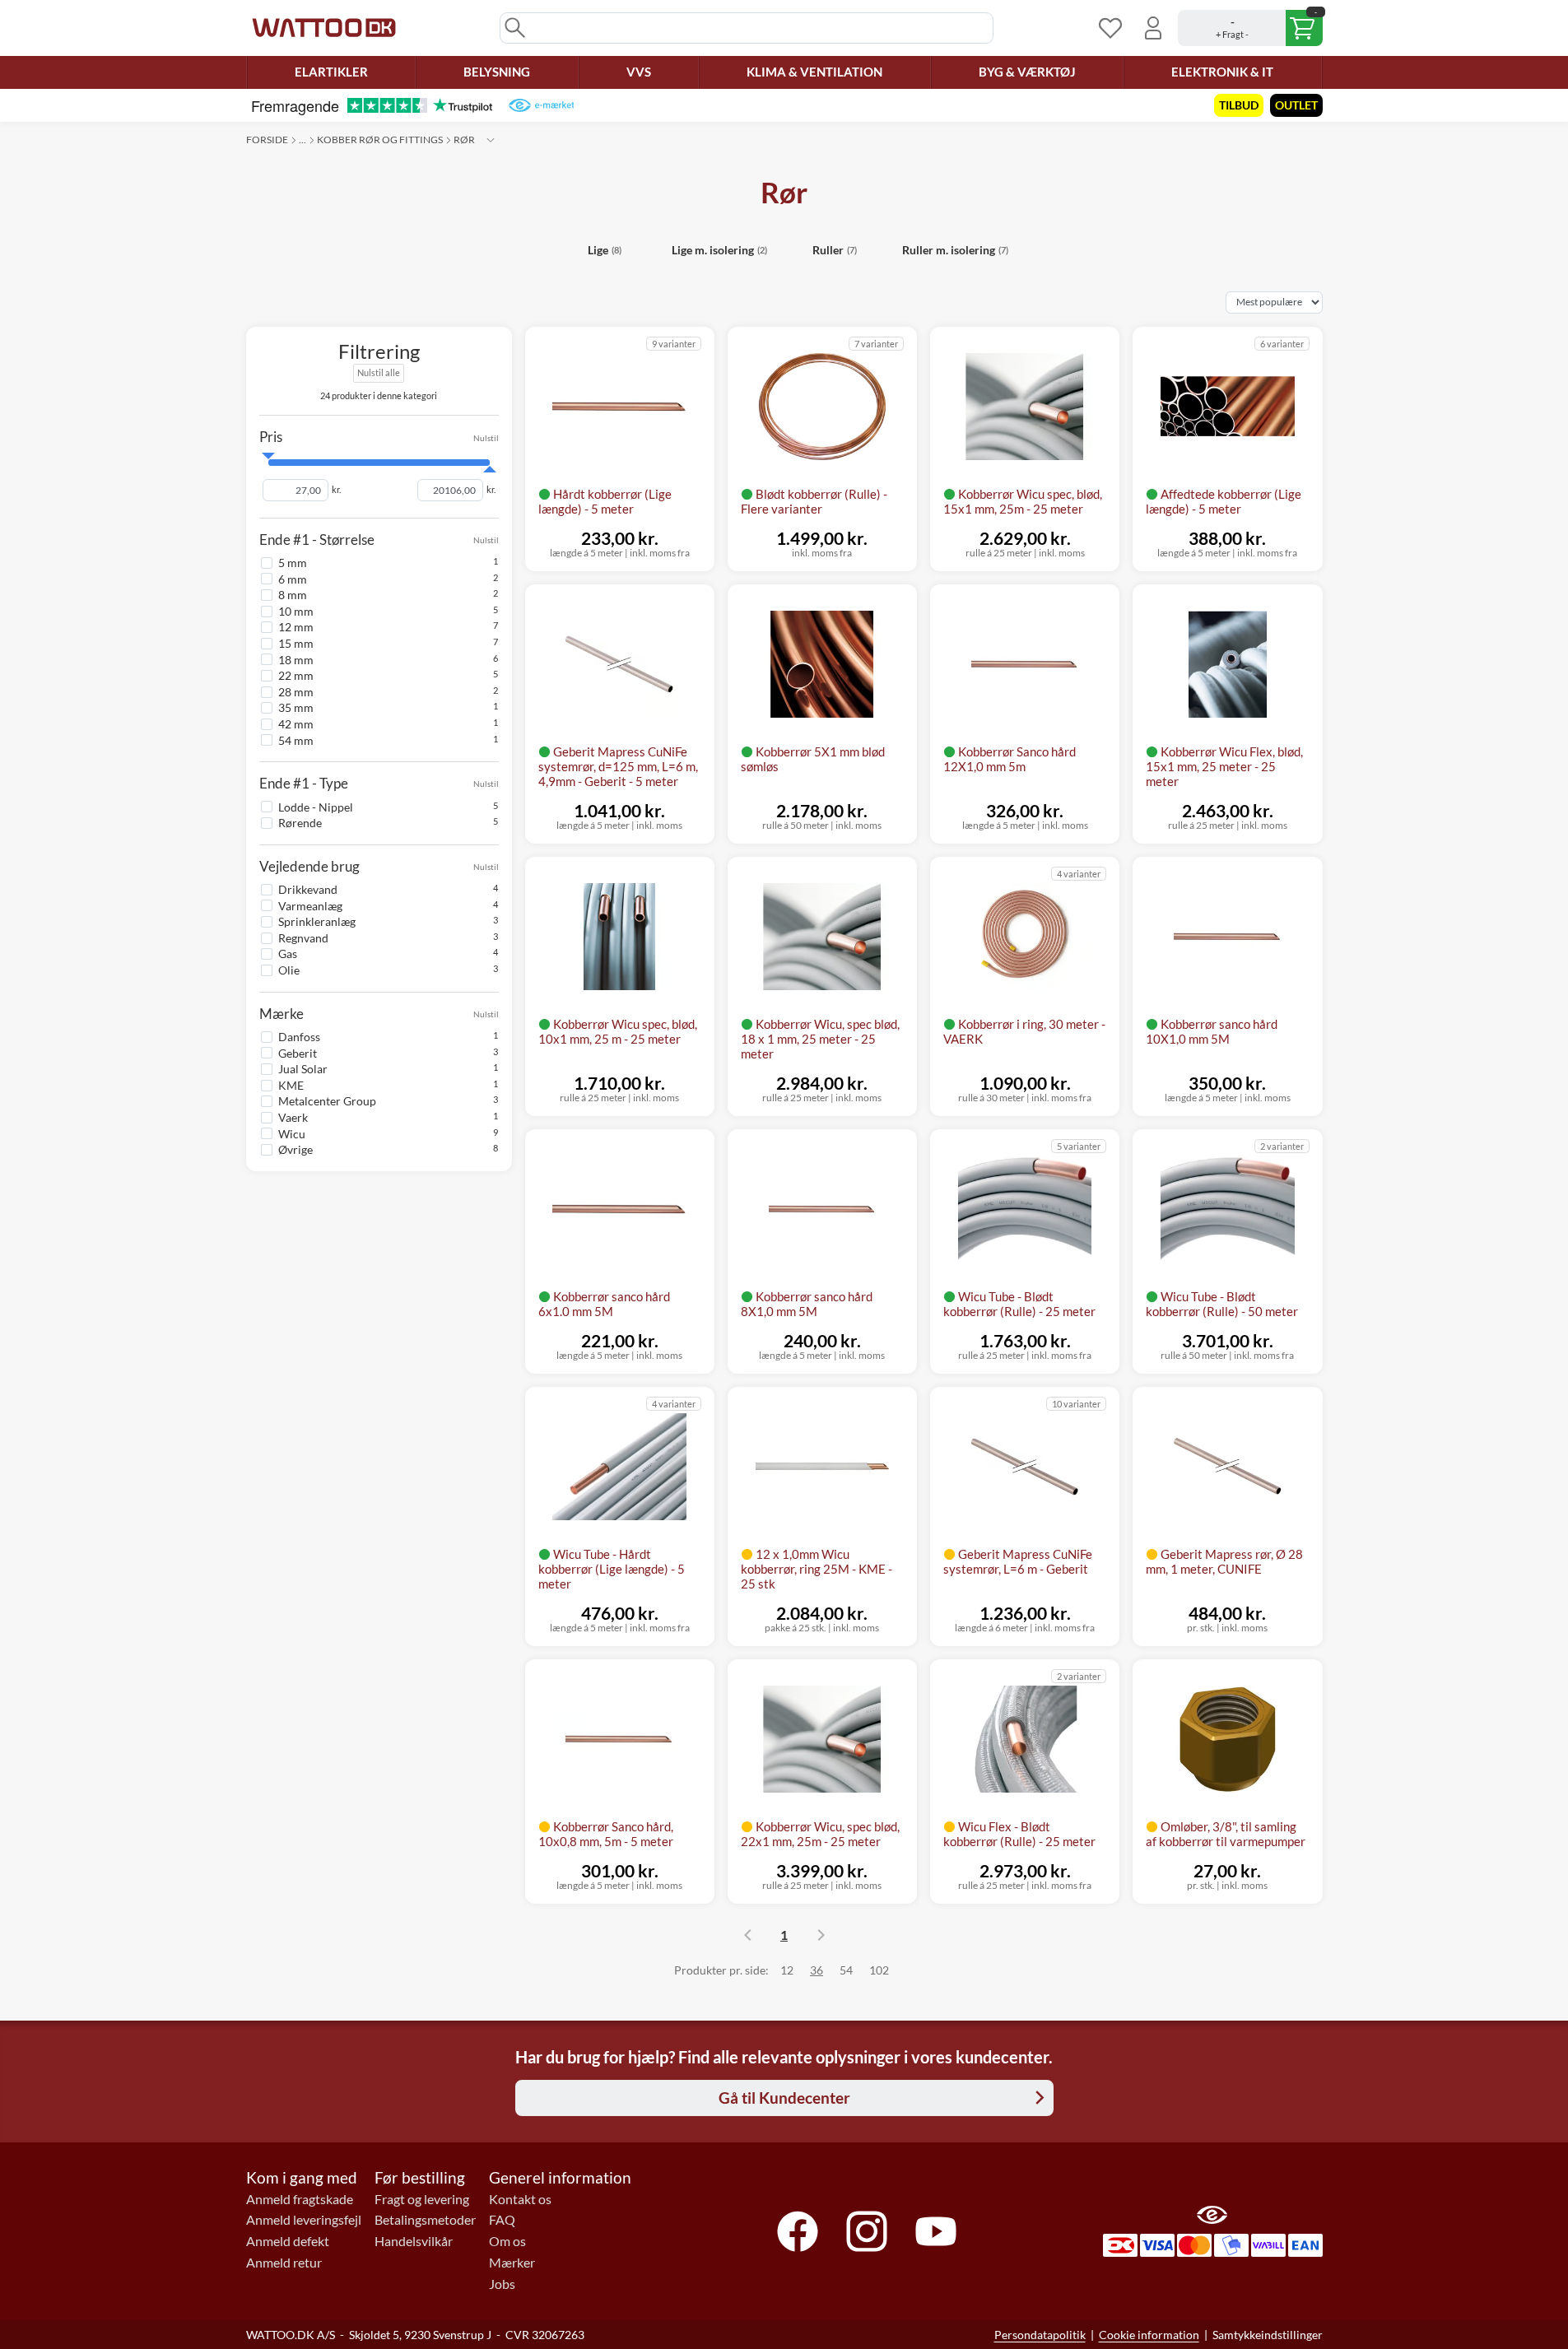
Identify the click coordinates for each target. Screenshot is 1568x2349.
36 (817, 1970)
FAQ (502, 2220)
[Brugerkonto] (1153, 28)
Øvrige (295, 1149)
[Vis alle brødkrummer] (491, 140)
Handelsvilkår (414, 2241)
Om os (507, 2241)
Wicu (292, 1133)
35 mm (296, 707)
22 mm (296, 675)
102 (879, 1970)
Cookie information (1149, 2335)
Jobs (502, 2284)
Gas (288, 954)
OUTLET (1296, 105)
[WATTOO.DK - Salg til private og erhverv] (324, 28)
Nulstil (486, 437)
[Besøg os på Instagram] (867, 2231)
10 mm (296, 611)
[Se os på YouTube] (936, 2231)
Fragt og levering (422, 2199)
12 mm (296, 627)
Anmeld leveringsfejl (304, 2220)
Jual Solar (303, 1069)
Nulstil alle (379, 372)
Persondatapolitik (1040, 2335)
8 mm (293, 595)
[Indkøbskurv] (1250, 28)
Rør (464, 140)
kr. (336, 490)
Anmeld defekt (288, 2241)
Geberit (298, 1052)
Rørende (300, 823)
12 (787, 1970)
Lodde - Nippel (316, 806)
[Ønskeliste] (1110, 28)
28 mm (296, 692)
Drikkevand (308, 889)
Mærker (512, 2263)
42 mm (296, 724)
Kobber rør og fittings (380, 140)
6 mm (293, 578)
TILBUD (1239, 105)
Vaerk (293, 1117)
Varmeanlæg (310, 905)
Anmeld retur (284, 2263)
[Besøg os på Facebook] (798, 2231)
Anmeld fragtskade (300, 2199)
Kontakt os (520, 2199)
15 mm (296, 643)
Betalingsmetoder (425, 2220)
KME (291, 1085)
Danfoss (299, 1037)
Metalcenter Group (327, 1101)
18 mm (296, 659)
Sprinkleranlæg (317, 921)
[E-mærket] (541, 105)
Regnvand (303, 938)
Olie (289, 970)
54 (846, 1970)
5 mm (293, 563)
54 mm (296, 740)
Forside (267, 140)
